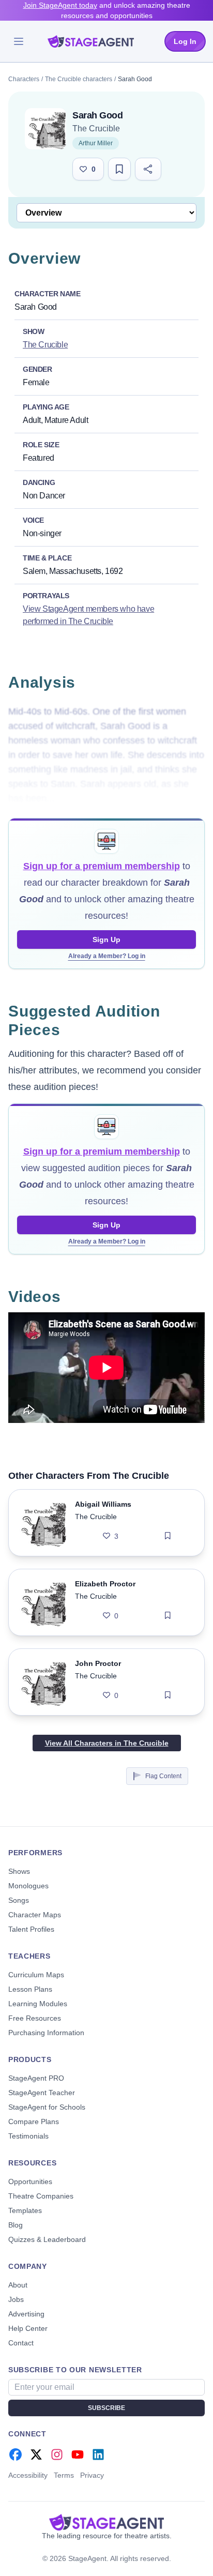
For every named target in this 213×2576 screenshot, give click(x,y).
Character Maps (35, 1915)
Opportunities (30, 2181)
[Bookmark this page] (119, 169)
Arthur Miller (96, 143)
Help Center (28, 2328)
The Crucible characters (79, 79)
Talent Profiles (31, 1929)
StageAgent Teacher (42, 2093)
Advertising (26, 2314)
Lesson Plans (30, 1989)
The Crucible (96, 128)
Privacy (92, 2475)
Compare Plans (34, 2122)
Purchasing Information (46, 2033)
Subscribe (106, 2408)
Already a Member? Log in (107, 956)
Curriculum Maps (36, 1975)
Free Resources (35, 2018)
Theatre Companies (41, 2196)
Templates (25, 2210)
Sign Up (106, 940)
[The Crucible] (45, 129)
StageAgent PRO (36, 2078)
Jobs (16, 2299)
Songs (19, 1900)
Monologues (28, 1886)
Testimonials (28, 2136)
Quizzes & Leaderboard (47, 2239)
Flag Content (163, 1776)
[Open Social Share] (148, 169)
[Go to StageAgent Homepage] (106, 2522)
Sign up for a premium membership (102, 866)
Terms (64, 2475)
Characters (24, 79)
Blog (16, 2225)
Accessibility (28, 2475)
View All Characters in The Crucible (107, 1743)
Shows (19, 1871)
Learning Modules (38, 2004)
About (18, 2285)
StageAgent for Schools (47, 2107)
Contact (21, 2343)
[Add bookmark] (168, 1536)
